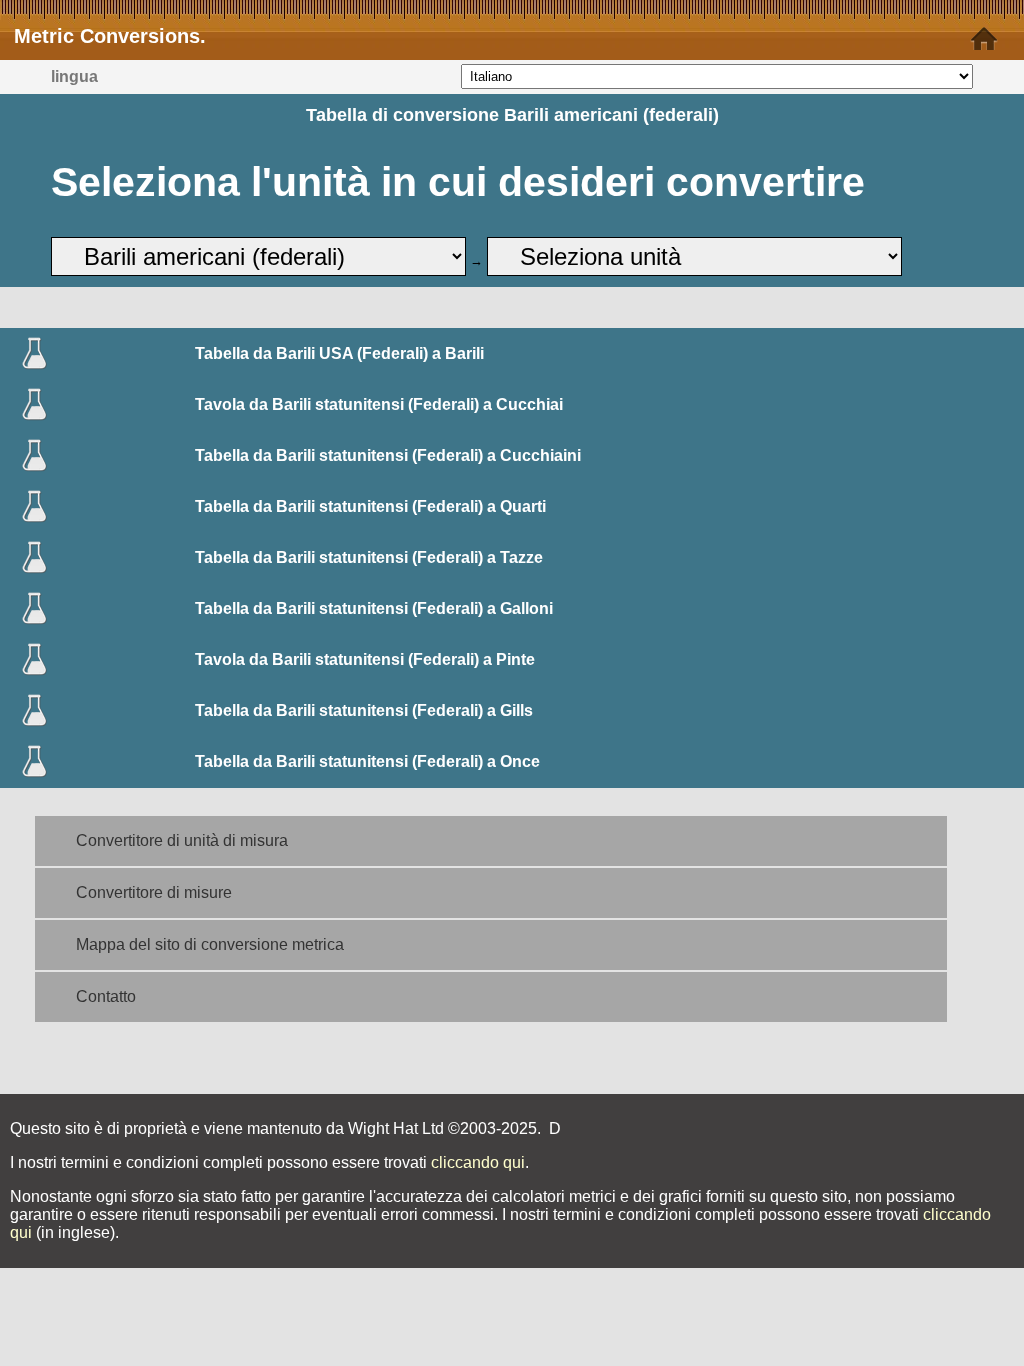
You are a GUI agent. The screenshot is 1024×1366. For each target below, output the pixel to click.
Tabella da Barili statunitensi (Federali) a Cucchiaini (388, 455)
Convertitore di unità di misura (182, 840)
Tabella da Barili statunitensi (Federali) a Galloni (374, 608)
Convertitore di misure (154, 892)
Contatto (106, 996)
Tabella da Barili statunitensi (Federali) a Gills (364, 710)
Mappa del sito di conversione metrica (210, 944)
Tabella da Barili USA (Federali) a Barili (339, 353)
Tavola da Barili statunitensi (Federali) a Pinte (365, 659)
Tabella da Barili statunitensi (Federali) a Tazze (369, 557)
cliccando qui (478, 1162)
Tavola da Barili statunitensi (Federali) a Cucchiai (379, 404)
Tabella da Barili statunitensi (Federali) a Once (367, 761)
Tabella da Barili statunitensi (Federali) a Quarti (370, 506)
